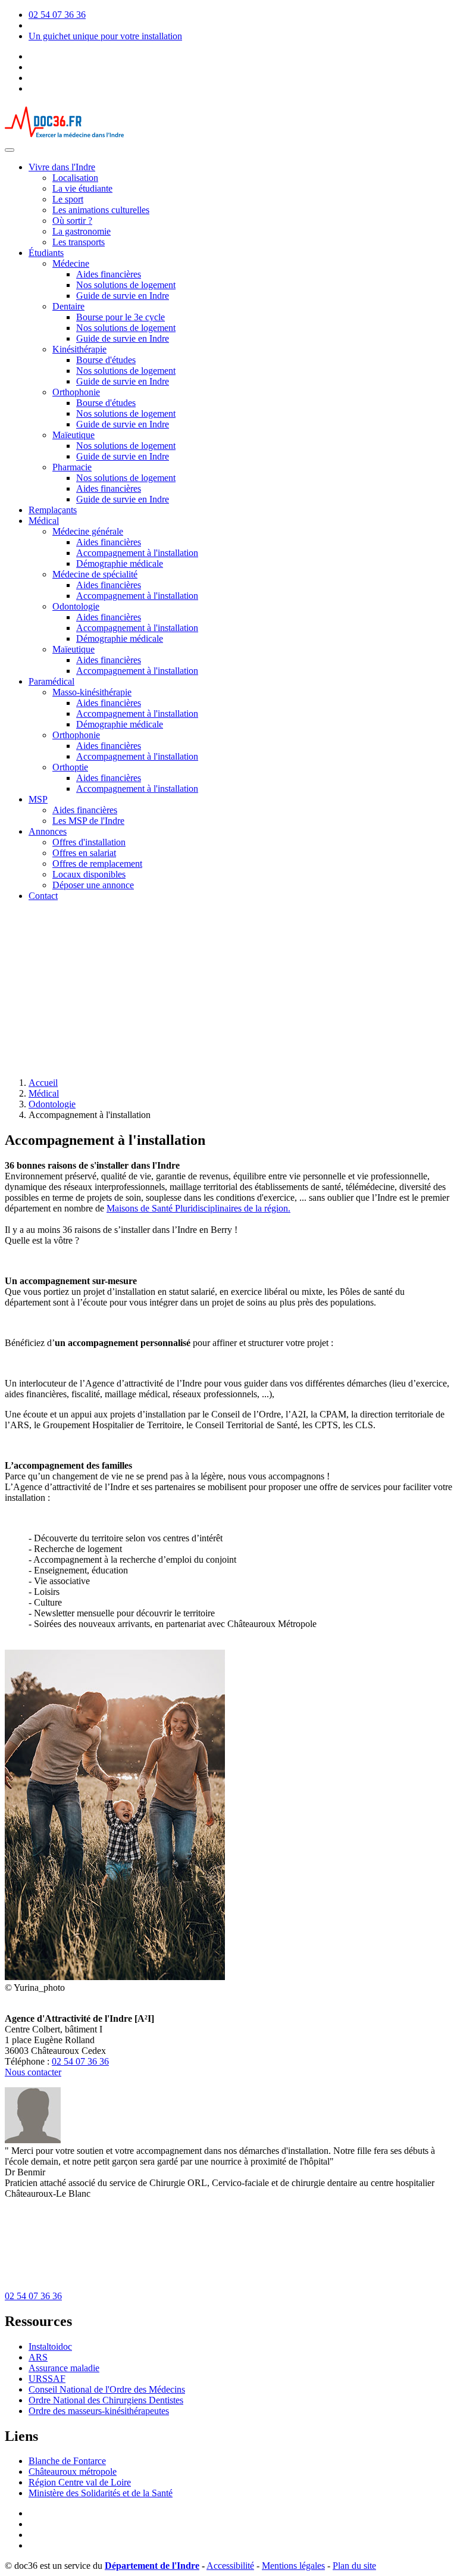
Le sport (68, 199)
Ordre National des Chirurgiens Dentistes (106, 2400)
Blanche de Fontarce (67, 2461)
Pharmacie (72, 467)
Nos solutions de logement (126, 285)
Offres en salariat (84, 853)
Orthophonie (76, 392)
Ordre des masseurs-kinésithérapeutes (99, 2411)
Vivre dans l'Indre (62, 167)
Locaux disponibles (89, 874)
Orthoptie (70, 767)
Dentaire (68, 306)
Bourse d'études (106, 360)
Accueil (43, 1083)
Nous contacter (33, 2072)
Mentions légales (293, 2566)
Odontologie (76, 606)
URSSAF (47, 2379)
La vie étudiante (82, 188)
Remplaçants (53, 510)
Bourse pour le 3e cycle (120, 317)
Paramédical (51, 681)
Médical (44, 521)
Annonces (48, 831)
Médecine (71, 263)
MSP (38, 799)
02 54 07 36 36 (57, 15)
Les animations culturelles (101, 210)
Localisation (75, 178)
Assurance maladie (64, 2368)
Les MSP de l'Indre (88, 821)
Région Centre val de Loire (80, 2482)
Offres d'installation (89, 842)
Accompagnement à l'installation (137, 553)
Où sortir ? (72, 221)
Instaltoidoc (50, 2346)
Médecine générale (88, 531)
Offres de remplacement (97, 864)
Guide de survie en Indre (123, 296)
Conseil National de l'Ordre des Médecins (107, 2389)
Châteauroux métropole (73, 2472)
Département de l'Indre (152, 2566)
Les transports (79, 242)
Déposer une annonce (93, 885)
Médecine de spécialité (95, 574)
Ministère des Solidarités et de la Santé (101, 2493)
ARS (38, 2357)
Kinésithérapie (79, 349)
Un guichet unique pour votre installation (105, 36)
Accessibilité (230, 2566)
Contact (43, 896)
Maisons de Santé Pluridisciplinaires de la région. (198, 1208)
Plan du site (354, 2566)
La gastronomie (82, 231)
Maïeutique (73, 435)
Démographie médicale (120, 563)
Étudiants (46, 253)
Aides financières (109, 274)
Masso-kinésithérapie (92, 692)
